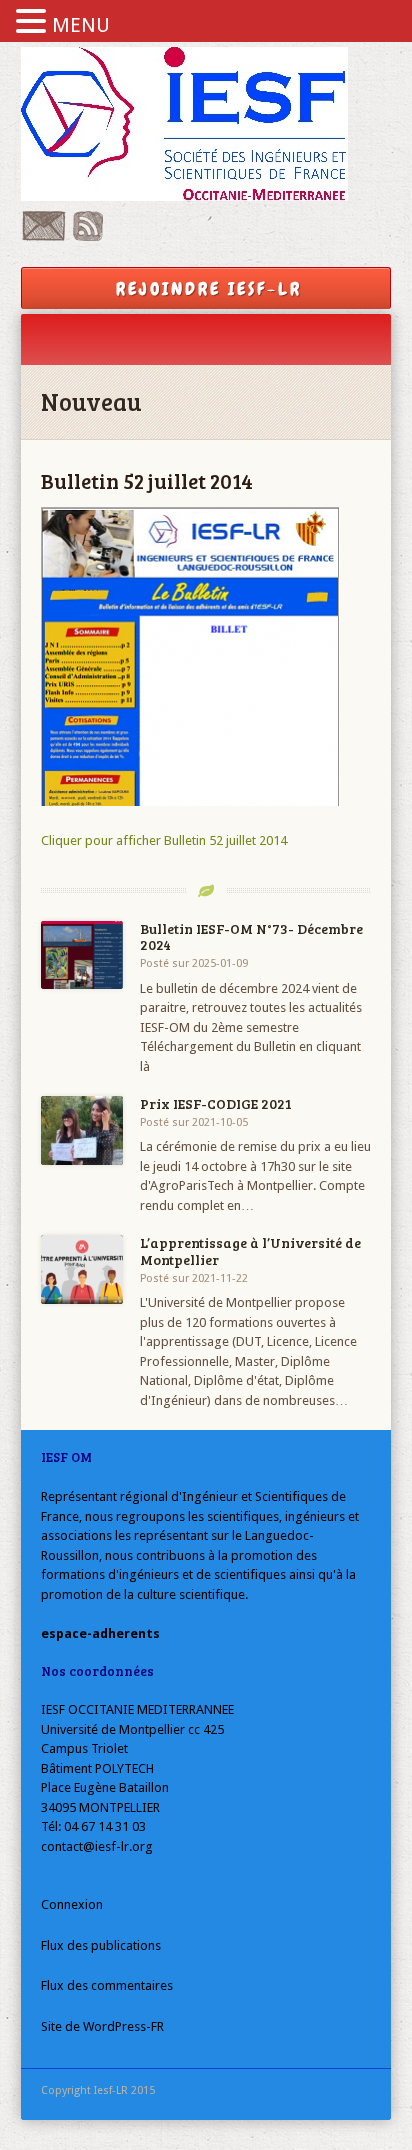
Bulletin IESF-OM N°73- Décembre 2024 (251, 937)
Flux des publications (101, 1945)
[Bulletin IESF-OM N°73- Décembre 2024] (82, 955)
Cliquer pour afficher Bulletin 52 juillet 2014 (164, 840)
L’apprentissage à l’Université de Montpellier (250, 1251)
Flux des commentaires (107, 1985)
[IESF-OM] (206, 124)
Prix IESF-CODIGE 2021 (216, 1103)
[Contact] (43, 236)
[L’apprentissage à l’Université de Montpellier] (82, 1269)
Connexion (72, 1904)
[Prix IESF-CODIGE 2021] (82, 1130)
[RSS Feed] (88, 236)
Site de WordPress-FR (102, 2026)
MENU (81, 25)
